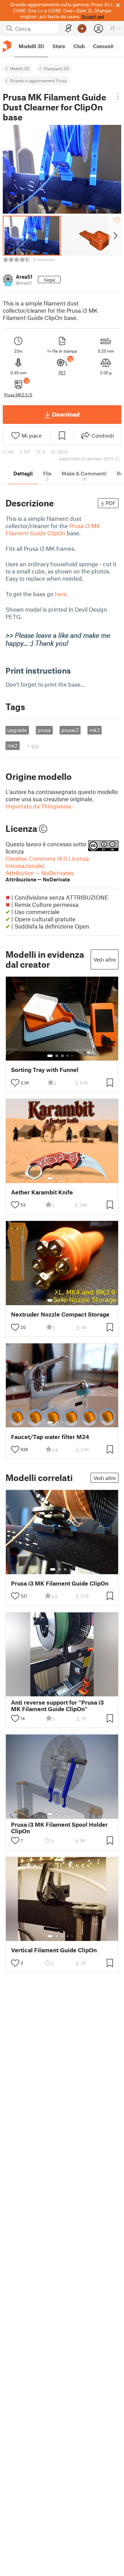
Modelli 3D (20, 68)
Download (66, 414)
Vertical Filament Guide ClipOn (54, 1950)
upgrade (17, 730)
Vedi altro (105, 959)
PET (62, 373)
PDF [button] (111, 503)
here (61, 594)
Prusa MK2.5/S (18, 395)
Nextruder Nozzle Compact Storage (60, 1314)
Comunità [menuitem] (105, 46)
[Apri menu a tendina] (118, 96)
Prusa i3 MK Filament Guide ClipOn (53, 529)
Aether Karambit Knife (42, 1192)
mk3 (95, 730)
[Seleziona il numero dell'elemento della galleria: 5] (73, 1056)
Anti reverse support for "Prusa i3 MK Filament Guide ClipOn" (57, 1706)
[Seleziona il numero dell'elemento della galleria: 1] (50, 1056)
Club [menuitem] (79, 46)
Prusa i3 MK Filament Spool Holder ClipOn (59, 1828)
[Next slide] (115, 236)
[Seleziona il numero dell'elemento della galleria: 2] (57, 1056)
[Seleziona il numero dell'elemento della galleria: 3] (62, 1056)
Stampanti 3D (56, 68)
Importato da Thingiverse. (39, 806)
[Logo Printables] (7, 46)
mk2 (12, 745)
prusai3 (70, 730)
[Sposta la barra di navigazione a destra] (117, 46)
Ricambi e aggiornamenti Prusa (38, 80)
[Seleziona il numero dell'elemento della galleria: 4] (68, 1056)
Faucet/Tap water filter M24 (50, 1437)
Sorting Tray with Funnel (45, 1070)
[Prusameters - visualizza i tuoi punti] (82, 29)
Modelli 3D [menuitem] (31, 46)
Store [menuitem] (59, 46)
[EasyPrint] (69, 28)
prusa (44, 730)
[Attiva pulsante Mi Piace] (15, 1083)
